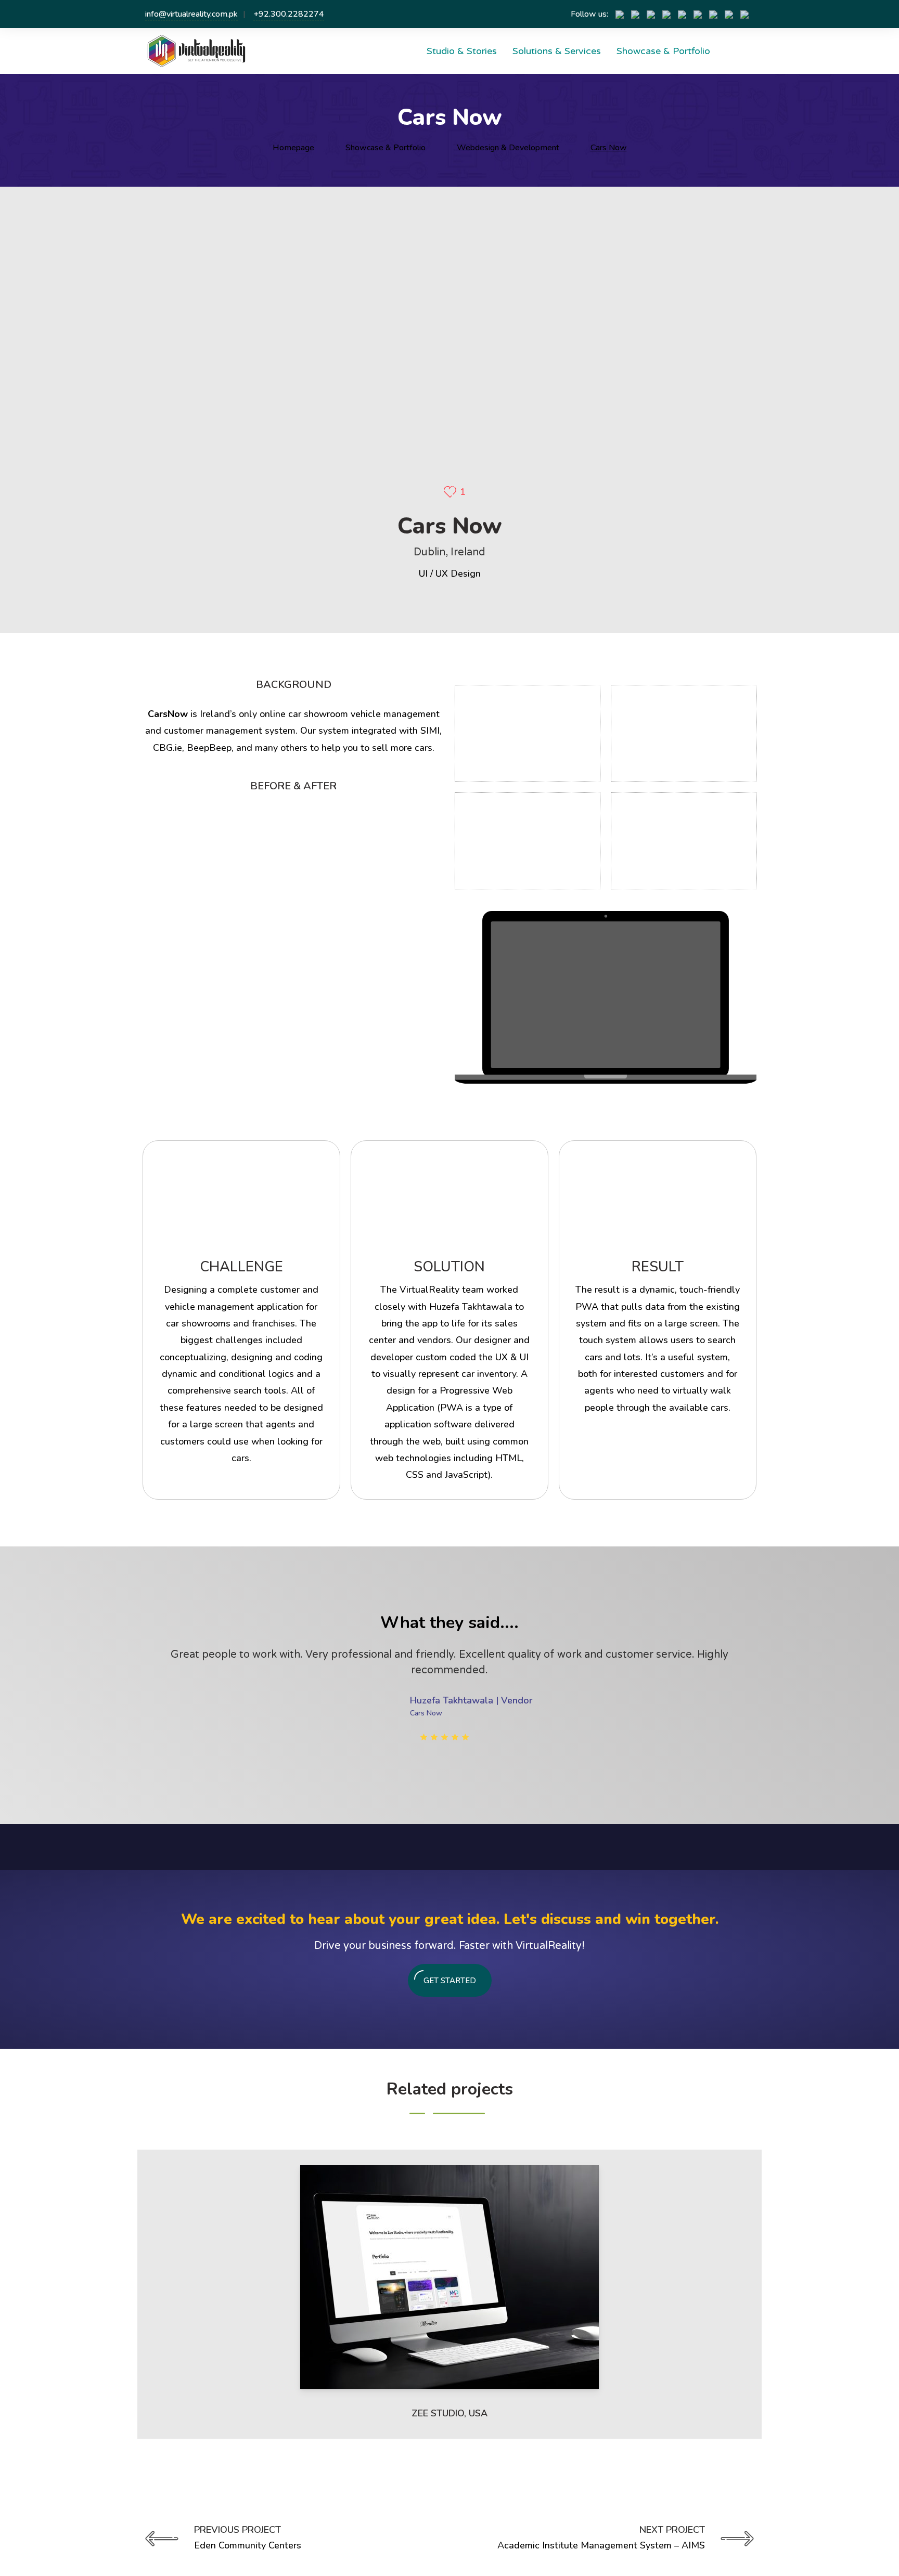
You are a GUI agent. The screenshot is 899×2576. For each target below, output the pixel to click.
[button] (144, 1850)
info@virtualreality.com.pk (191, 14)
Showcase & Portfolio (663, 51)
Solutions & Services (557, 51)
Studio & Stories (462, 51)
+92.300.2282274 (289, 14)
